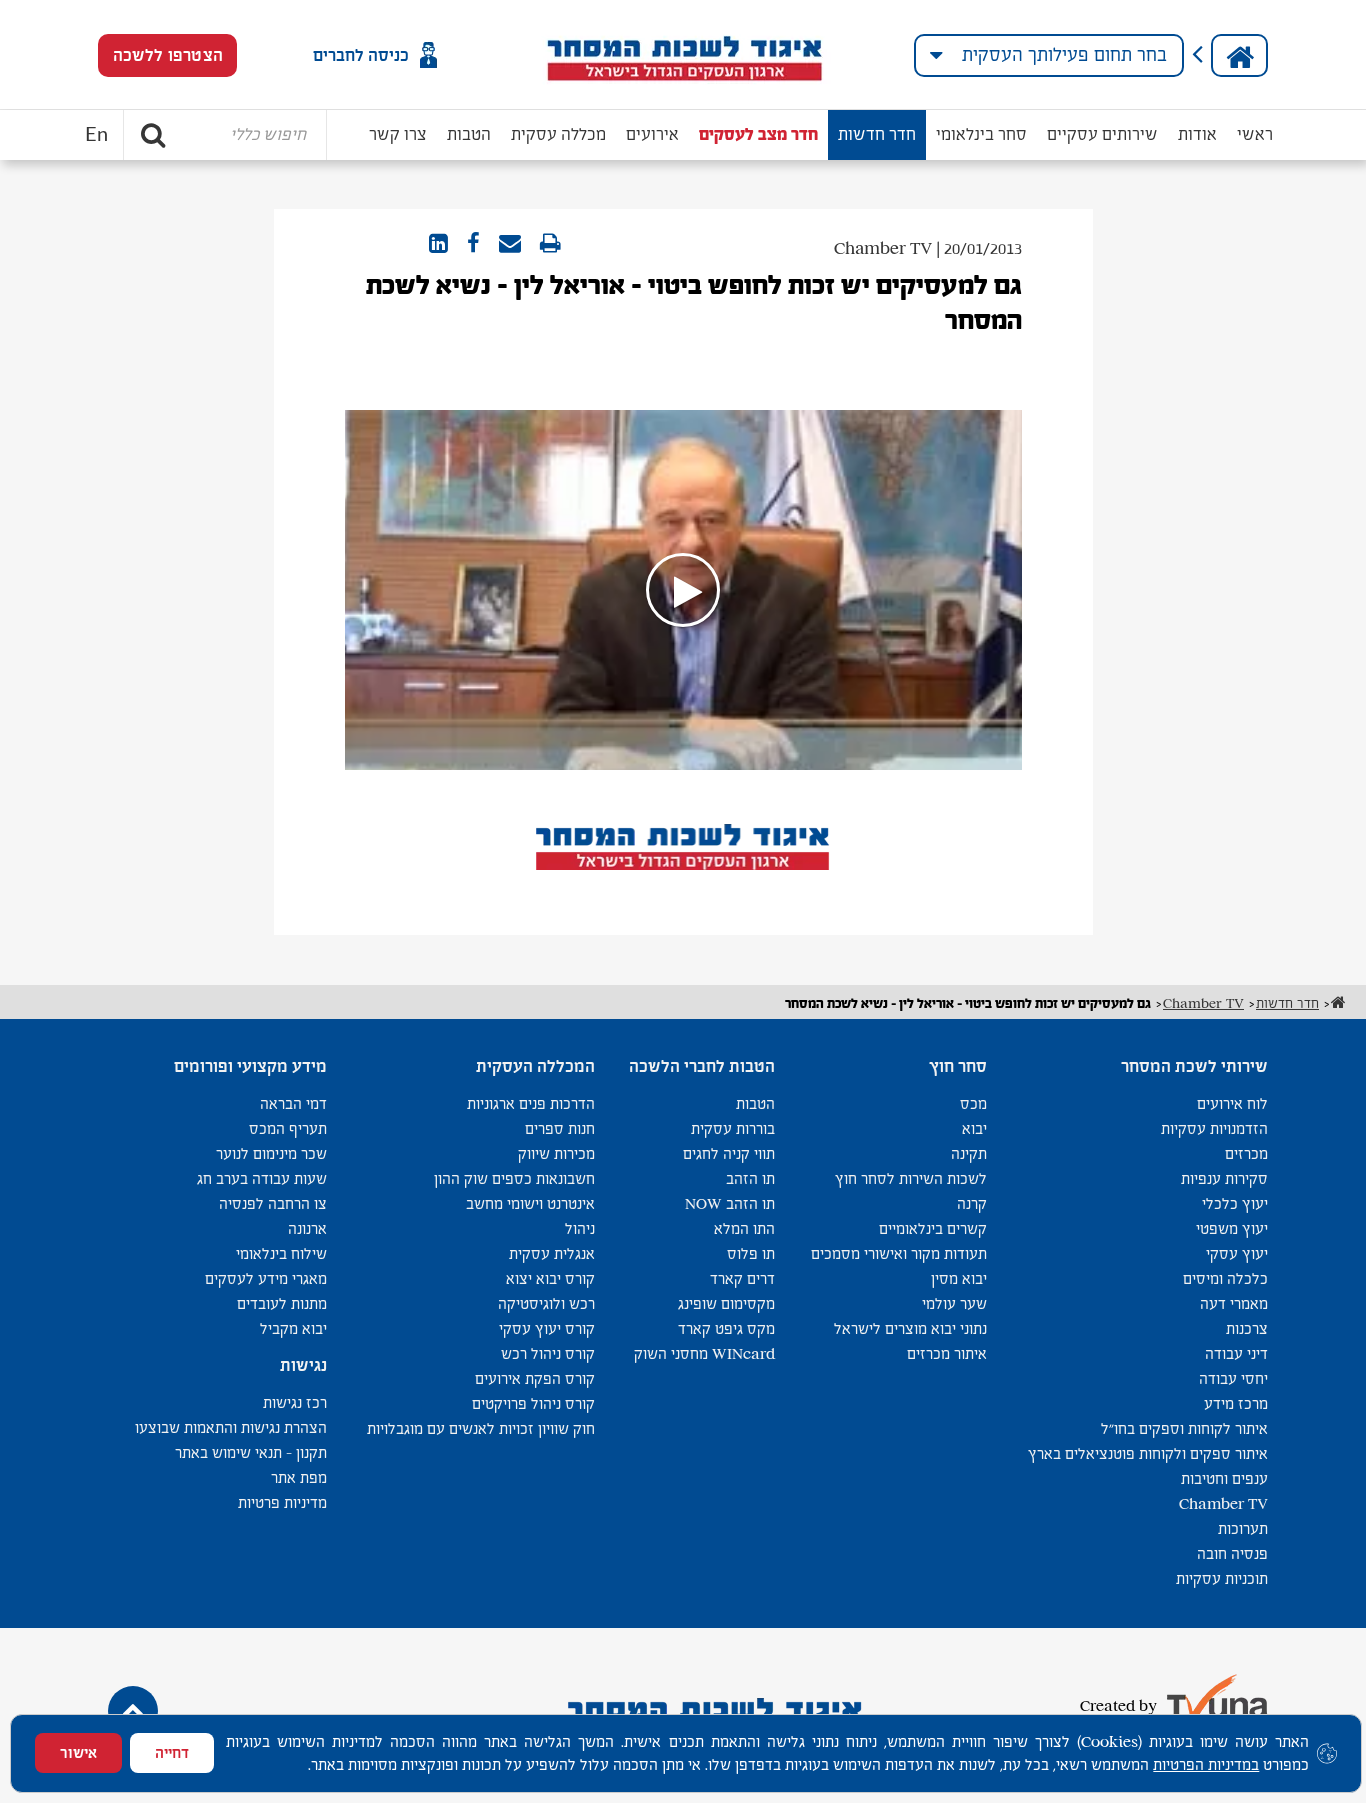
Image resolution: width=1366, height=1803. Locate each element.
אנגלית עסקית (552, 1253)
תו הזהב (750, 1178)
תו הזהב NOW (730, 1203)
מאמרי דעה (1234, 1303)
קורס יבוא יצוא (550, 1278)
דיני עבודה (1236, 1353)
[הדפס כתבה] (550, 244)
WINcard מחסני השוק (704, 1353)
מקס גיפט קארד (726, 1328)
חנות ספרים (560, 1128)
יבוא (974, 1128)
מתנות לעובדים (282, 1303)
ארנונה (307, 1228)
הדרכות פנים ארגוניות (531, 1103)
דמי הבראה (293, 1103)
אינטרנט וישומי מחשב (530, 1203)
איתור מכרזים (947, 1353)
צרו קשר (398, 134)
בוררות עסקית (733, 1128)
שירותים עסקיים (1102, 134)
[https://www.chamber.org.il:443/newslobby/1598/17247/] (510, 244)
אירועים (652, 134)
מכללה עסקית (558, 134)
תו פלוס (751, 1253)
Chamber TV (1223, 1503)
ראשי (1255, 134)
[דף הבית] (1239, 55)
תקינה (969, 1153)
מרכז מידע (1236, 1403)
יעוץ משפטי (1232, 1228)
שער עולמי (954, 1303)
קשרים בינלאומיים (933, 1228)
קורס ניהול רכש (548, 1353)
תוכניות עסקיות (1222, 1578)
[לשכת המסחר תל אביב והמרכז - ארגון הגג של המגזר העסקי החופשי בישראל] (683, 55)
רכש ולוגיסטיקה (546, 1303)
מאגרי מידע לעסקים (266, 1278)
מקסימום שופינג (726, 1303)
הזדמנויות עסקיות (1214, 1128)
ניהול (580, 1228)
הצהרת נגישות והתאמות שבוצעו (231, 1427)
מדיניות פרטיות (282, 1502)
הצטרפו (168, 55)
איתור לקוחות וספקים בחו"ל (1184, 1428)
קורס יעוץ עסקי (547, 1328)
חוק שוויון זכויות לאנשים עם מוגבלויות (481, 1428)
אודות (1197, 134)
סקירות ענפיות (1224, 1178)
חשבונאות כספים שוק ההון (514, 1178)
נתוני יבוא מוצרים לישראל (910, 1328)
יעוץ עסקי (1237, 1253)
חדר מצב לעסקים (758, 134)
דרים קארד (742, 1278)
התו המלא (744, 1228)
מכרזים (1246, 1153)
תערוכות (1243, 1528)
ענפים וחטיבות (1224, 1478)
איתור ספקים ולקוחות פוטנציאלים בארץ (1148, 1453)
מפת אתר (299, 1477)
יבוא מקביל (293, 1328)
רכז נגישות (295, 1402)
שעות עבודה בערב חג (262, 1178)
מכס (973, 1103)
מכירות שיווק (556, 1153)
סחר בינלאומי (981, 134)
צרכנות (1247, 1328)
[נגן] (683, 590)
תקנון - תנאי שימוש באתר (251, 1452)
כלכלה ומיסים (1225, 1278)
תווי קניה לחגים (729, 1153)
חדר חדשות (877, 134)
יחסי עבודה (1233, 1378)
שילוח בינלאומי (281, 1253)
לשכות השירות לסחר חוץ (911, 1178)
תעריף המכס (288, 1128)
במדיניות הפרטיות (1206, 1764)
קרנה (972, 1203)
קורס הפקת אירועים (535, 1378)
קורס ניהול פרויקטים (533, 1403)
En (96, 135)
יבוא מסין (959, 1278)
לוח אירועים (1232, 1103)
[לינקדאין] (438, 244)
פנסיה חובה (1232, 1553)
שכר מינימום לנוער (271, 1153)
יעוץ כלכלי (1235, 1203)
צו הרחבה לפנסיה (273, 1203)
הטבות (469, 134)
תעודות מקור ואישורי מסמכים (899, 1253)
